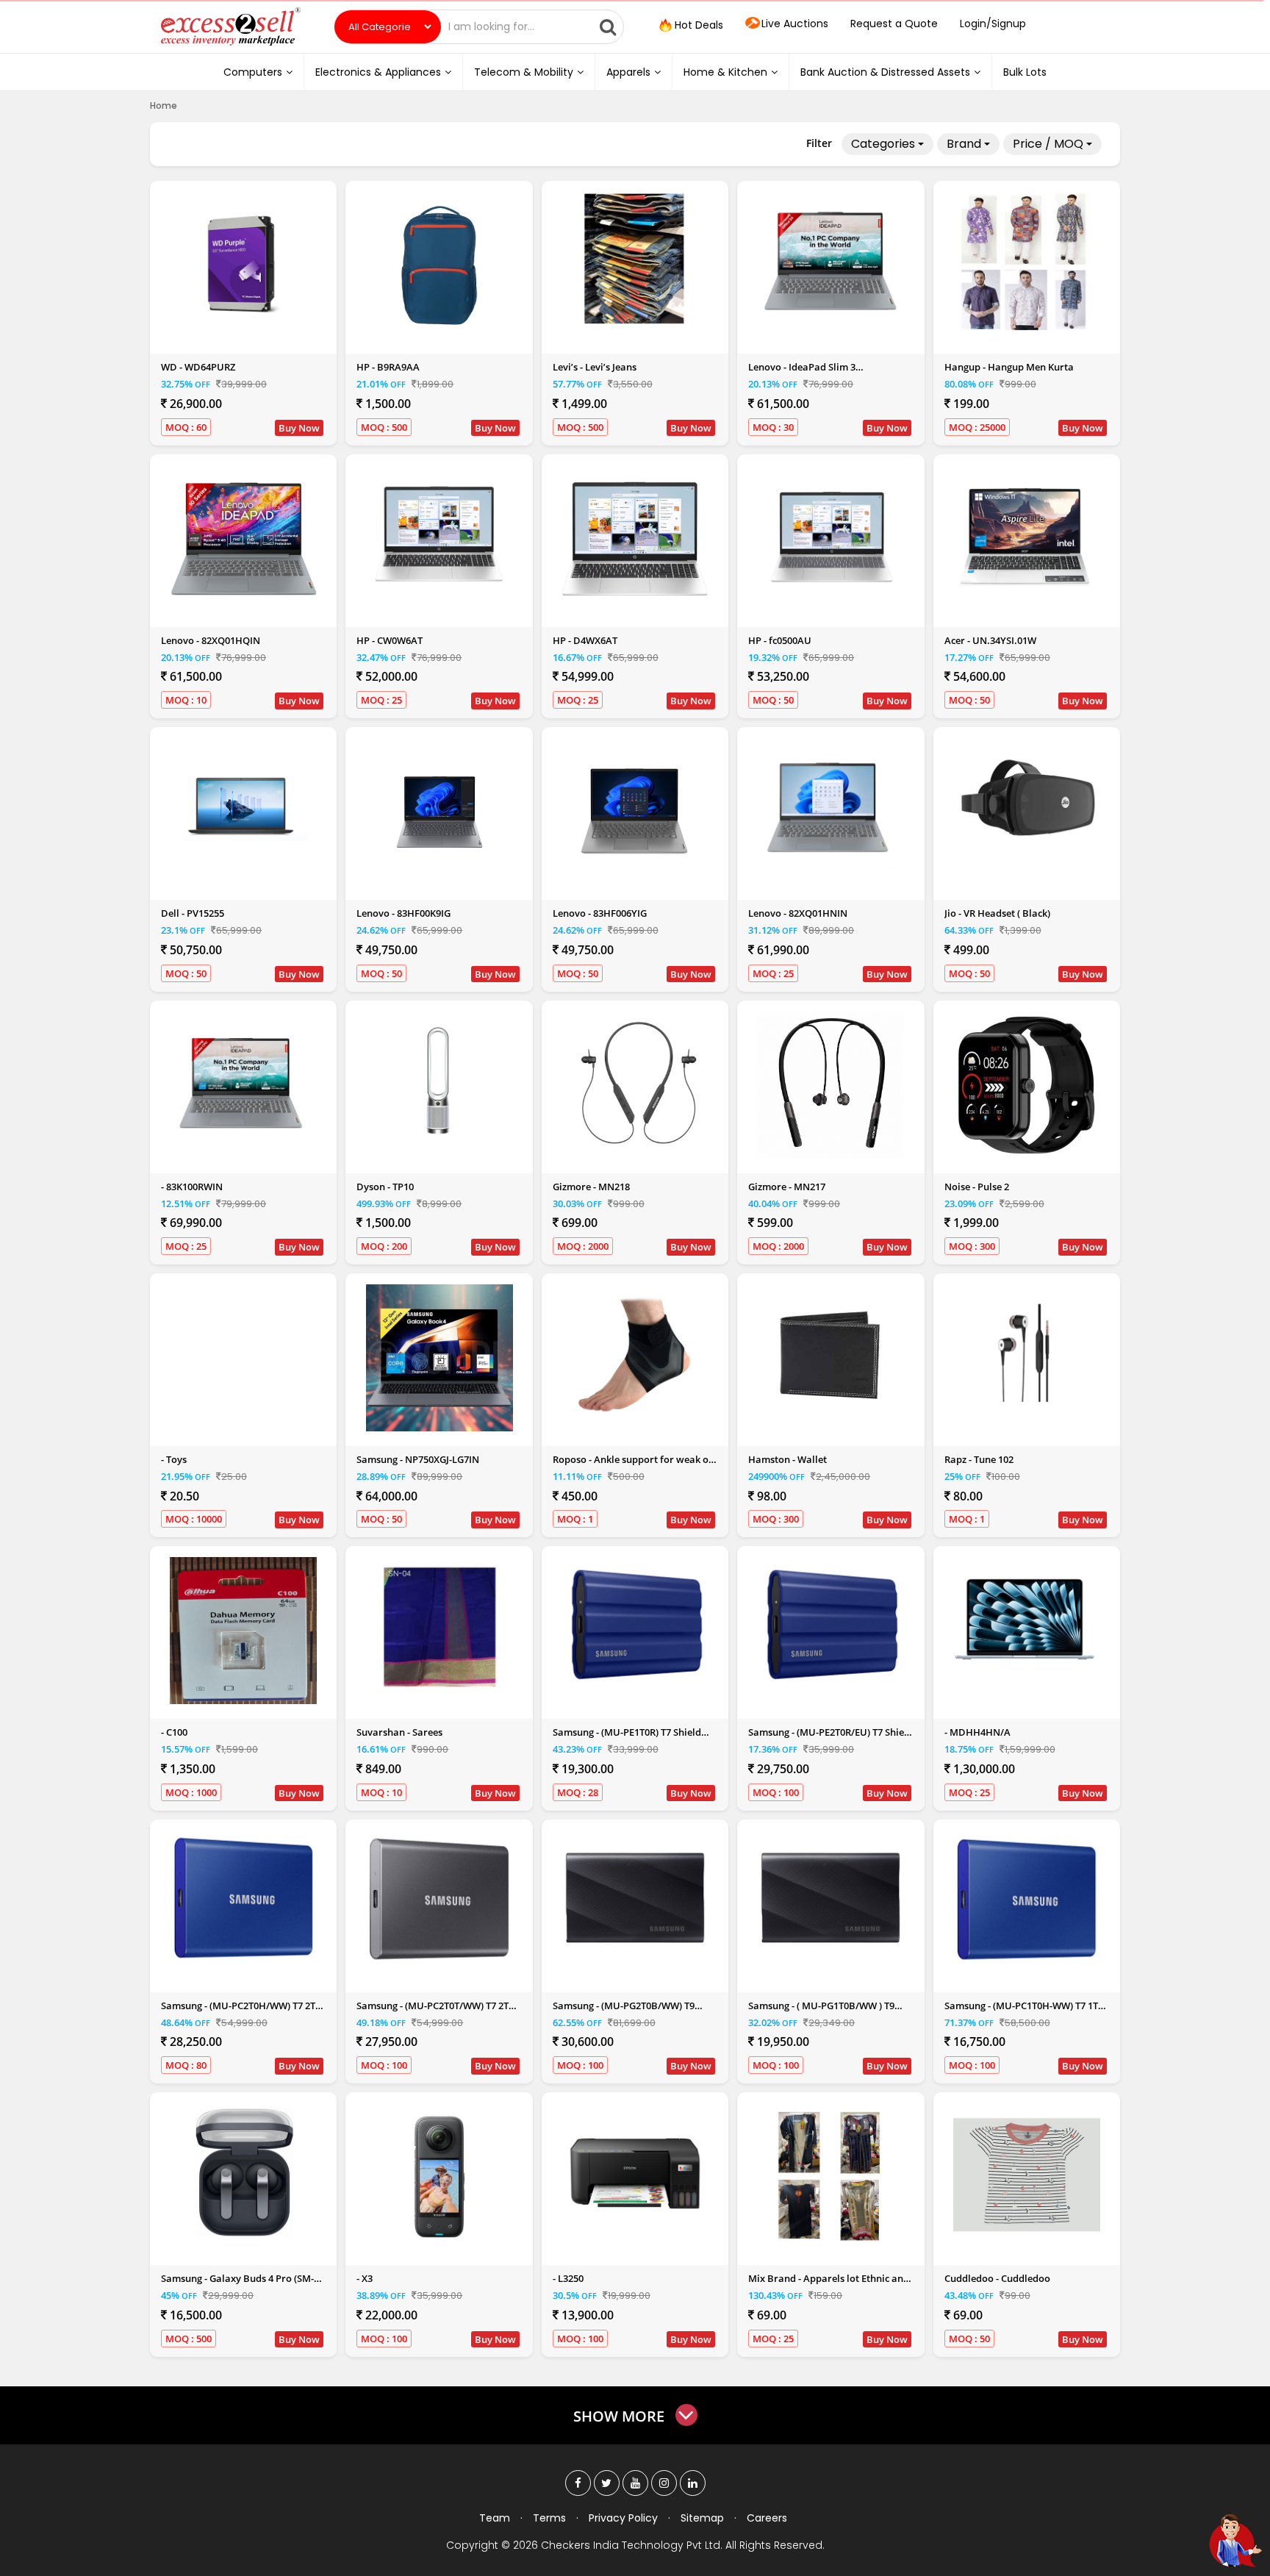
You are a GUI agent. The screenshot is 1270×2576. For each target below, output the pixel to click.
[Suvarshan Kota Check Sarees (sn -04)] (440, 1627)
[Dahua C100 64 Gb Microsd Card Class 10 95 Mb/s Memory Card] (243, 1631)
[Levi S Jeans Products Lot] (635, 260)
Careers (767, 2518)
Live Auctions (795, 24)
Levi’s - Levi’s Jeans (595, 367)
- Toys (174, 1459)
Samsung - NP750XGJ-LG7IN (418, 1459)
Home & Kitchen (725, 72)
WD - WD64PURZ (198, 367)
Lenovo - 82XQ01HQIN (211, 640)
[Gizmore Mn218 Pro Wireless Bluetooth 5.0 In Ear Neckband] (635, 1085)
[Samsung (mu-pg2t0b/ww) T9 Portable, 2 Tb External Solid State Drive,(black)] (635, 1900)
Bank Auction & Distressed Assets (885, 72)
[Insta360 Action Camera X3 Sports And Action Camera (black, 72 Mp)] (440, 2177)
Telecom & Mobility (524, 72)
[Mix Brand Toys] (243, 1358)
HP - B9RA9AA (388, 367)
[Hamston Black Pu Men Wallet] (830, 1354)
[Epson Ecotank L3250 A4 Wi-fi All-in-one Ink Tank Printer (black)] (635, 2173)
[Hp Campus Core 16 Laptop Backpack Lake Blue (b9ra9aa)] (440, 265)
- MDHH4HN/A (977, 1732)
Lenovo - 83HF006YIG (600, 913)
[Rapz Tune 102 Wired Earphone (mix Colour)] (1027, 1354)
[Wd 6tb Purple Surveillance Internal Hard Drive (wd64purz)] (243, 262)
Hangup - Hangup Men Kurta (1009, 367)
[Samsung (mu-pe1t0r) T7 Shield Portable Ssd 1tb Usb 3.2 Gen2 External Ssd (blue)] (635, 1627)
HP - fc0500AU (780, 640)
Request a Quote (894, 24)
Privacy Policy (623, 2518)
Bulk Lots (1025, 72)
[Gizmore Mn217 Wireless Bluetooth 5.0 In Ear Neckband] (830, 1085)
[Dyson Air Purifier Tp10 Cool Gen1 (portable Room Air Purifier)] (440, 1081)
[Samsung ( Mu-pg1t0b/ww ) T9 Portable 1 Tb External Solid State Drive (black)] (830, 1900)
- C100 (174, 1732)
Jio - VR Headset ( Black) (997, 913)
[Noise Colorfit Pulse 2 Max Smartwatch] (1027, 1085)
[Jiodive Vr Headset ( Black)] (1027, 808)
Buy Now (299, 428)
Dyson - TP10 (385, 1187)
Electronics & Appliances (378, 72)
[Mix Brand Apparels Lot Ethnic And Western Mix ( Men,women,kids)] (830, 2173)
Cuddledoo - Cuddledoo (997, 2278)
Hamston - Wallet (788, 1459)
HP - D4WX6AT (585, 640)
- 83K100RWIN (192, 1187)
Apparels (628, 72)
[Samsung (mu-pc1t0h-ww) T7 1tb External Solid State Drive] (1027, 1900)
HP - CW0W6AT (390, 640)
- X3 (365, 2278)
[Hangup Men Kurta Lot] (1027, 262)
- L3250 (568, 2278)
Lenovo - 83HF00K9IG (403, 913)
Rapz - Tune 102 (979, 1459)
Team (495, 2518)
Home (164, 105)
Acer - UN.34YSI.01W (990, 640)
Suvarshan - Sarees (399, 1732)
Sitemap (702, 2518)
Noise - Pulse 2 (977, 1187)
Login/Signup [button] (993, 24)
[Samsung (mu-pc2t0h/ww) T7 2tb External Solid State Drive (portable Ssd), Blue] (243, 1900)
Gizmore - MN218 (591, 1187)
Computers (253, 72)
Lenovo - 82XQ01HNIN (798, 913)
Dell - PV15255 (193, 913)
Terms (549, 2518)
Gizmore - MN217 (787, 1187)
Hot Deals (697, 25)
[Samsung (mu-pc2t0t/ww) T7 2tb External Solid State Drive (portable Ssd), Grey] (440, 1900)
